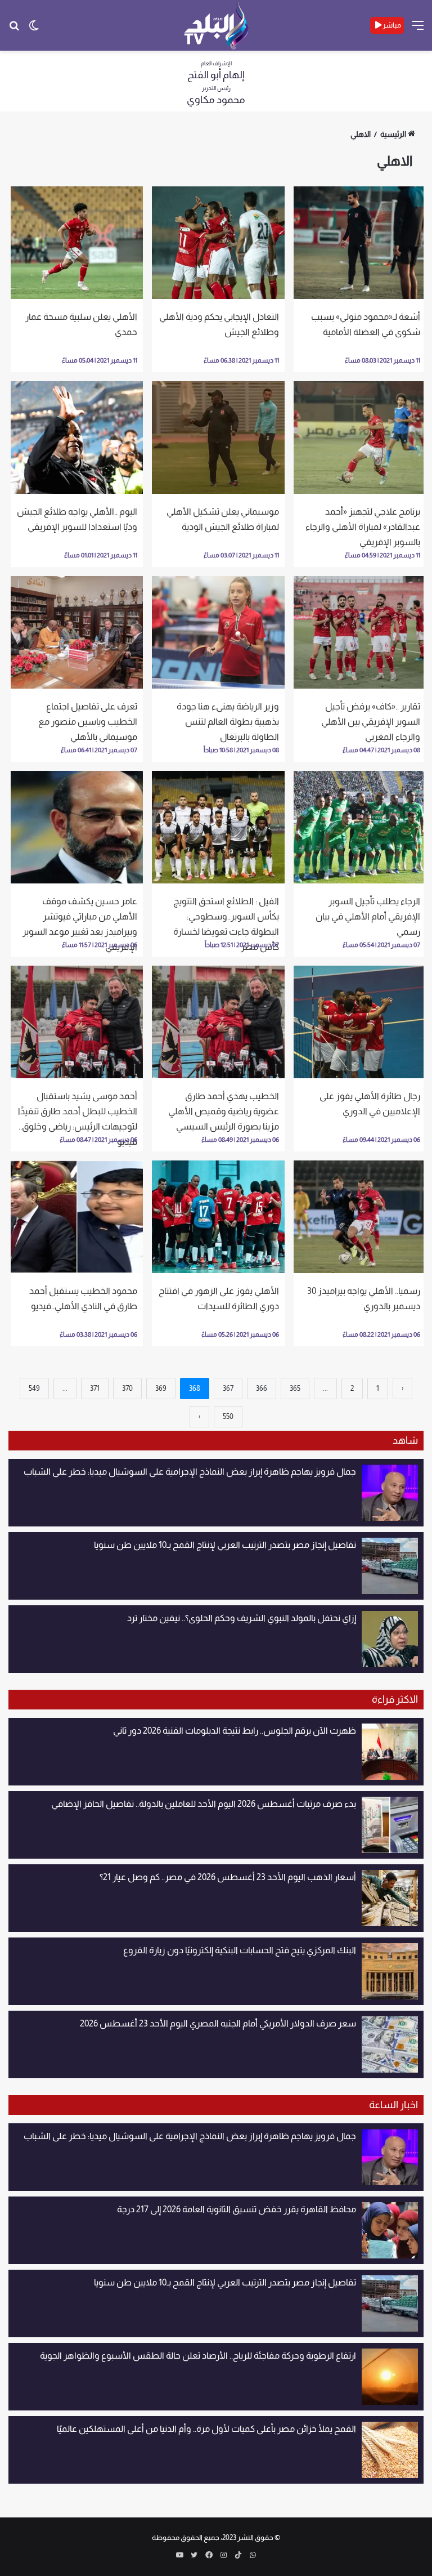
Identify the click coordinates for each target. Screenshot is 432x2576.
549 (34, 1388)
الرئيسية (393, 134)
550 (228, 1416)
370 (127, 1388)
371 (95, 1388)
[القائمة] (418, 30)
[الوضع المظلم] (34, 30)
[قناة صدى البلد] (216, 25)
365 (295, 1388)
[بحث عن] (14, 30)
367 (228, 1388)
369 (161, 1388)
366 (262, 1388)
